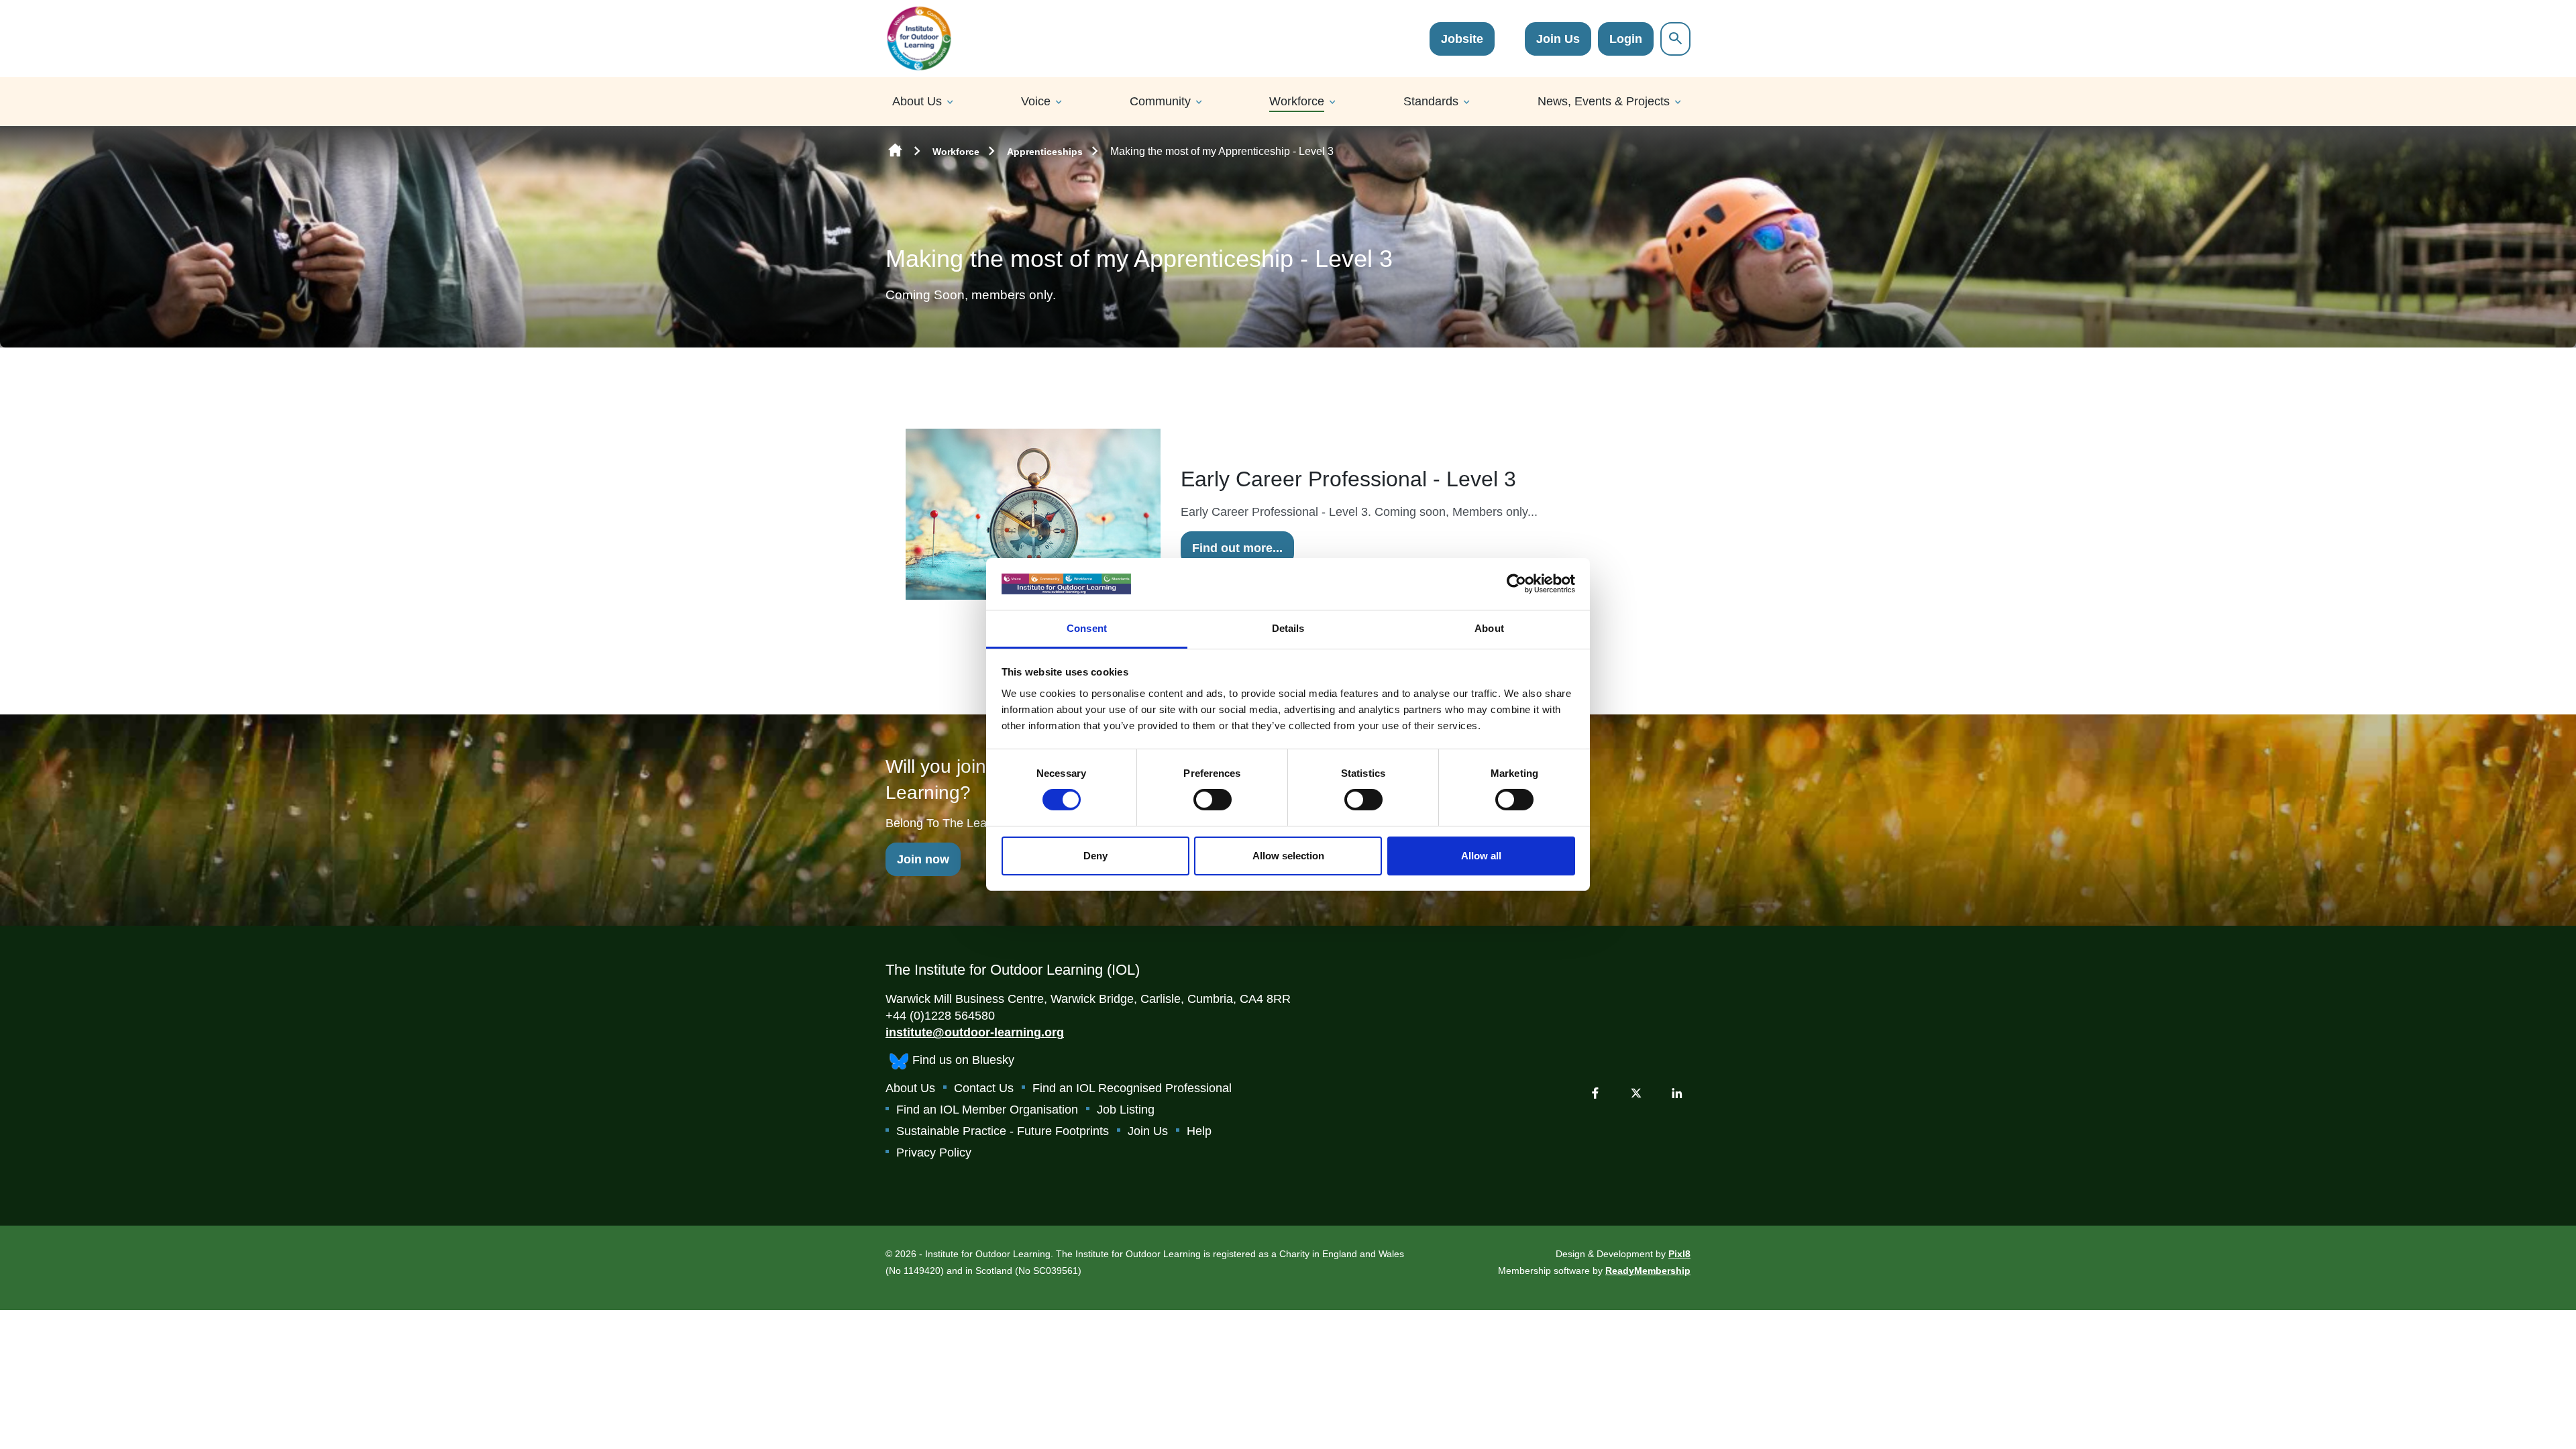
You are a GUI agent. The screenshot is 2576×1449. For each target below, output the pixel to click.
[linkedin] (1677, 1093)
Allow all (1481, 856)
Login (1626, 39)
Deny (1095, 856)
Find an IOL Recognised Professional (1132, 1088)
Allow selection (1288, 856)
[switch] (1213, 800)
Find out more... (1237, 548)
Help (1199, 1131)
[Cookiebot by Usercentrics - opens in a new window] (1516, 584)
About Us (917, 101)
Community (1160, 101)
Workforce (1297, 101)
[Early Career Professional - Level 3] (1033, 513)
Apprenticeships (1045, 152)
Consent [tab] (1087, 628)
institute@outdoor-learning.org (975, 1032)
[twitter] (1636, 1093)
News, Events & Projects (1604, 101)
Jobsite (1462, 39)
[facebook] (1595, 1093)
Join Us (1558, 39)
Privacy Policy (934, 1152)
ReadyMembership (1648, 1271)
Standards (1431, 101)
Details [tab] (1288, 628)
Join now (923, 859)
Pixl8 (1679, 1254)
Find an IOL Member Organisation (987, 1110)
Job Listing (1126, 1110)
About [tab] (1489, 628)
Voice (1036, 101)
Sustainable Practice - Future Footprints (1003, 1131)
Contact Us (984, 1088)
